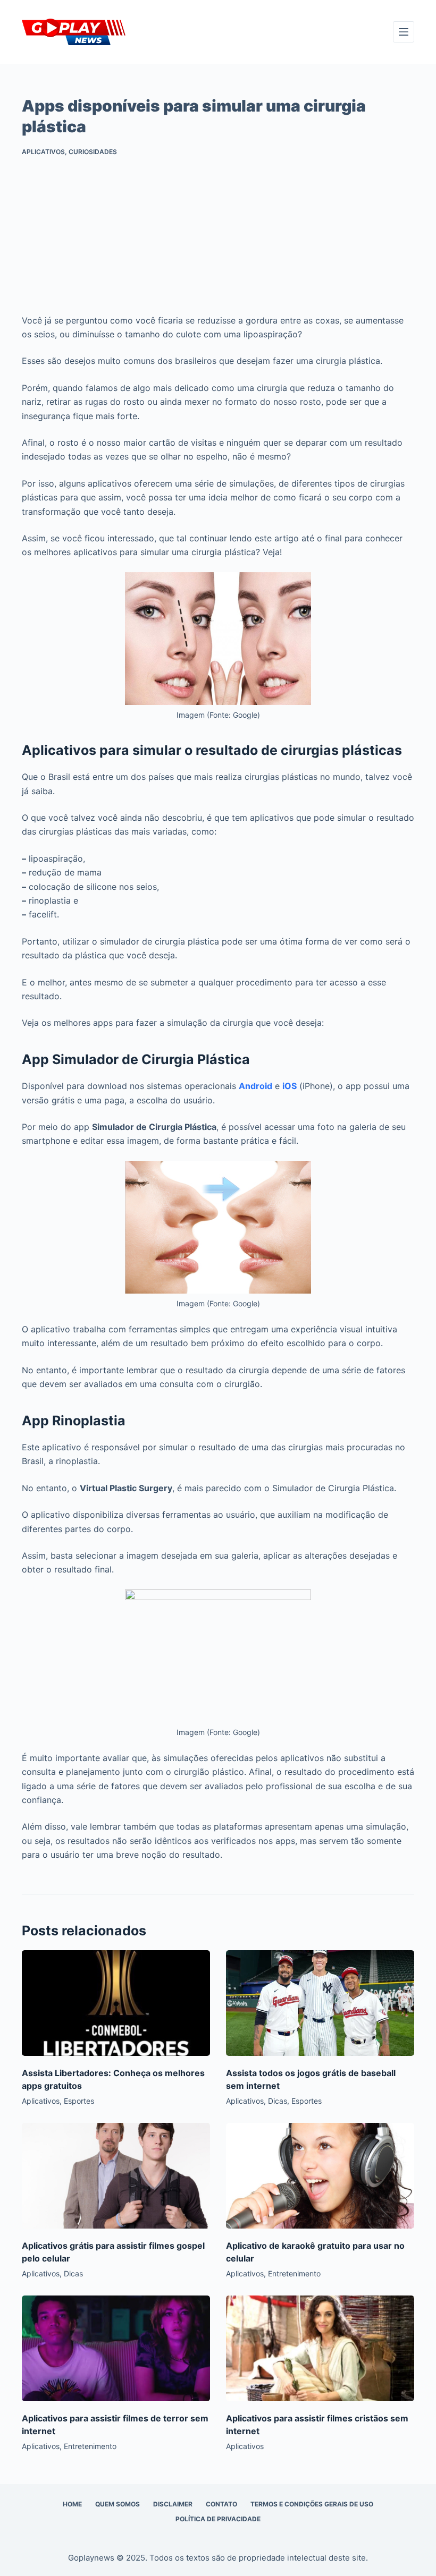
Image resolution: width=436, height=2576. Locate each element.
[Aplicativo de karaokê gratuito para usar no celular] (320, 2176)
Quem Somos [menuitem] (118, 2504)
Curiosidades (93, 152)
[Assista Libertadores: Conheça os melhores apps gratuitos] (116, 2003)
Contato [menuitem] (221, 2504)
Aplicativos (43, 152)
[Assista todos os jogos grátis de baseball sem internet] (320, 2003)
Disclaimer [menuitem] (173, 2504)
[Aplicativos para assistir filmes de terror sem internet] (116, 2348)
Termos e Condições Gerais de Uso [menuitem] (312, 2504)
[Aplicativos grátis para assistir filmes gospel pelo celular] (116, 2176)
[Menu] (404, 32)
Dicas (278, 2101)
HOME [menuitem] (72, 2504)
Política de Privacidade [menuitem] (218, 2519)
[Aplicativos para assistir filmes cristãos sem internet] (320, 2348)
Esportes (79, 2101)
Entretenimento (294, 2273)
